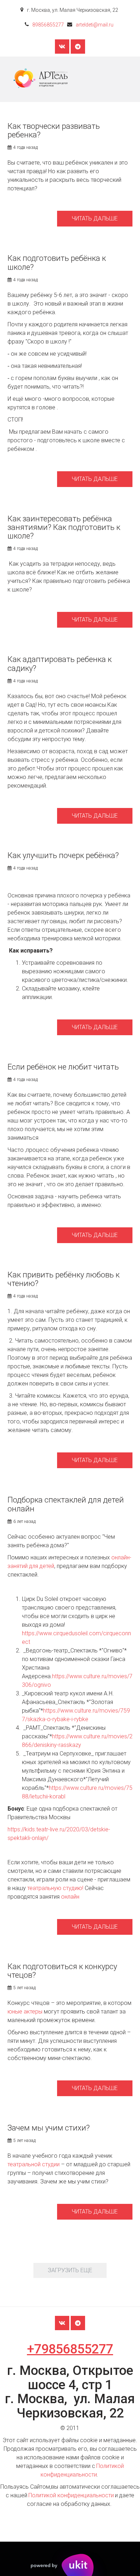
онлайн (70, 1897)
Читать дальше (95, 218)
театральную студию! (56, 1888)
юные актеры (25, 2012)
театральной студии (34, 2164)
